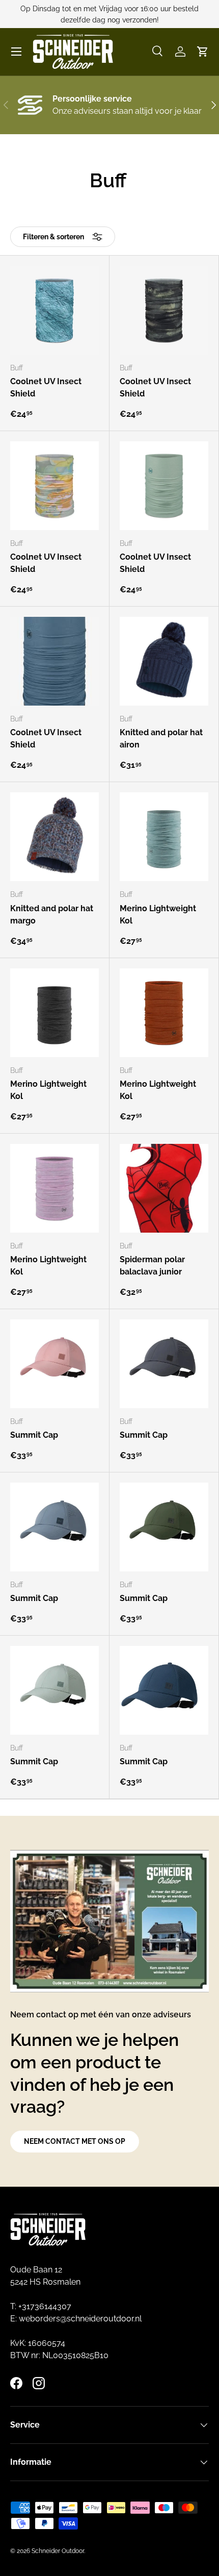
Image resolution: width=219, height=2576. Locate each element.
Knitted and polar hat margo (52, 915)
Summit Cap (34, 1435)
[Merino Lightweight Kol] (164, 837)
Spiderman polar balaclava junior (152, 1266)
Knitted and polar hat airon (161, 739)
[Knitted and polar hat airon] (164, 661)
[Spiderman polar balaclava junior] (164, 1188)
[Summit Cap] (54, 1364)
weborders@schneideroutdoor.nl (80, 2319)
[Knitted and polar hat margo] (54, 837)
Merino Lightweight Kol (158, 915)
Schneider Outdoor (58, 2551)
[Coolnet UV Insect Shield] (54, 310)
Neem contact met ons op (75, 2141)
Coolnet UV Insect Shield (46, 387)
